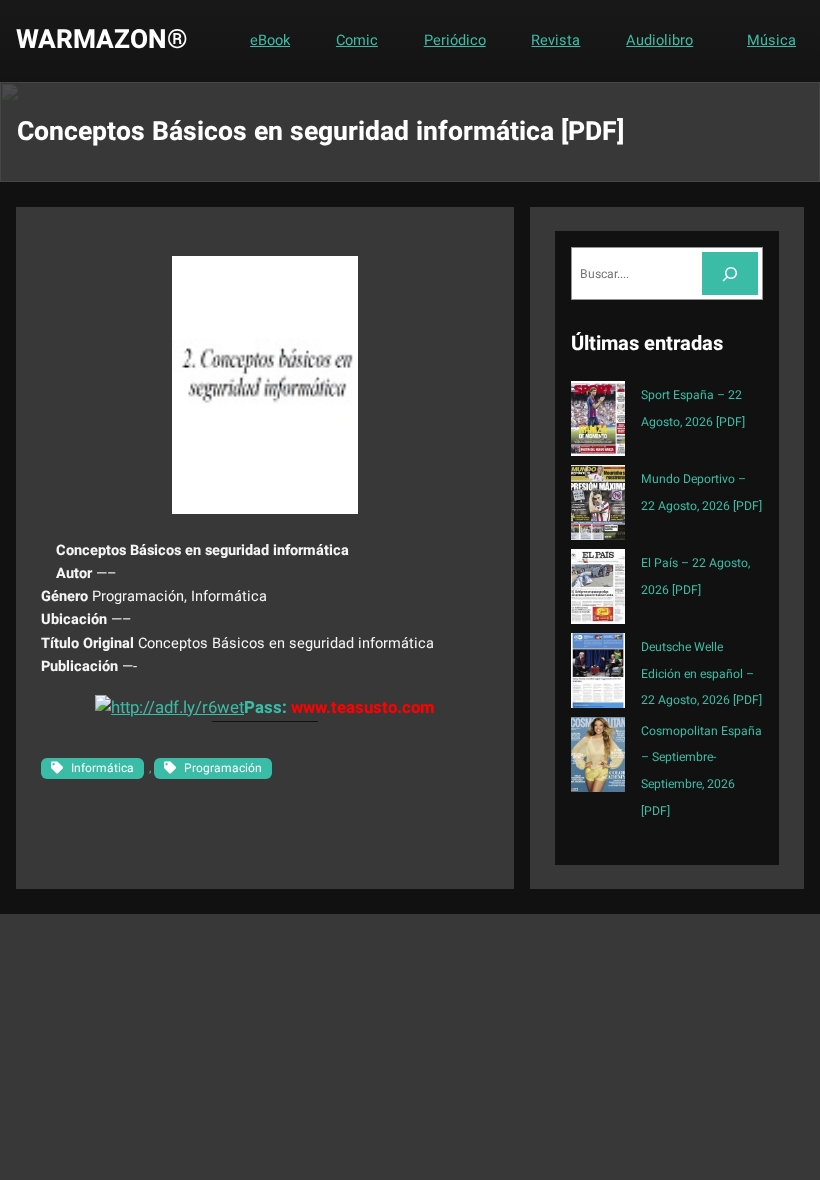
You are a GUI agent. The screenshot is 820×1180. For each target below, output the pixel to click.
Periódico (455, 40)
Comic (357, 40)
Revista (555, 40)
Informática (102, 768)
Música (771, 40)
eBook (270, 40)
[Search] (730, 273)
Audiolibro (659, 40)
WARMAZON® (102, 40)
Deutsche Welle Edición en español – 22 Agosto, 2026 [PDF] (701, 674)
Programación (223, 768)
